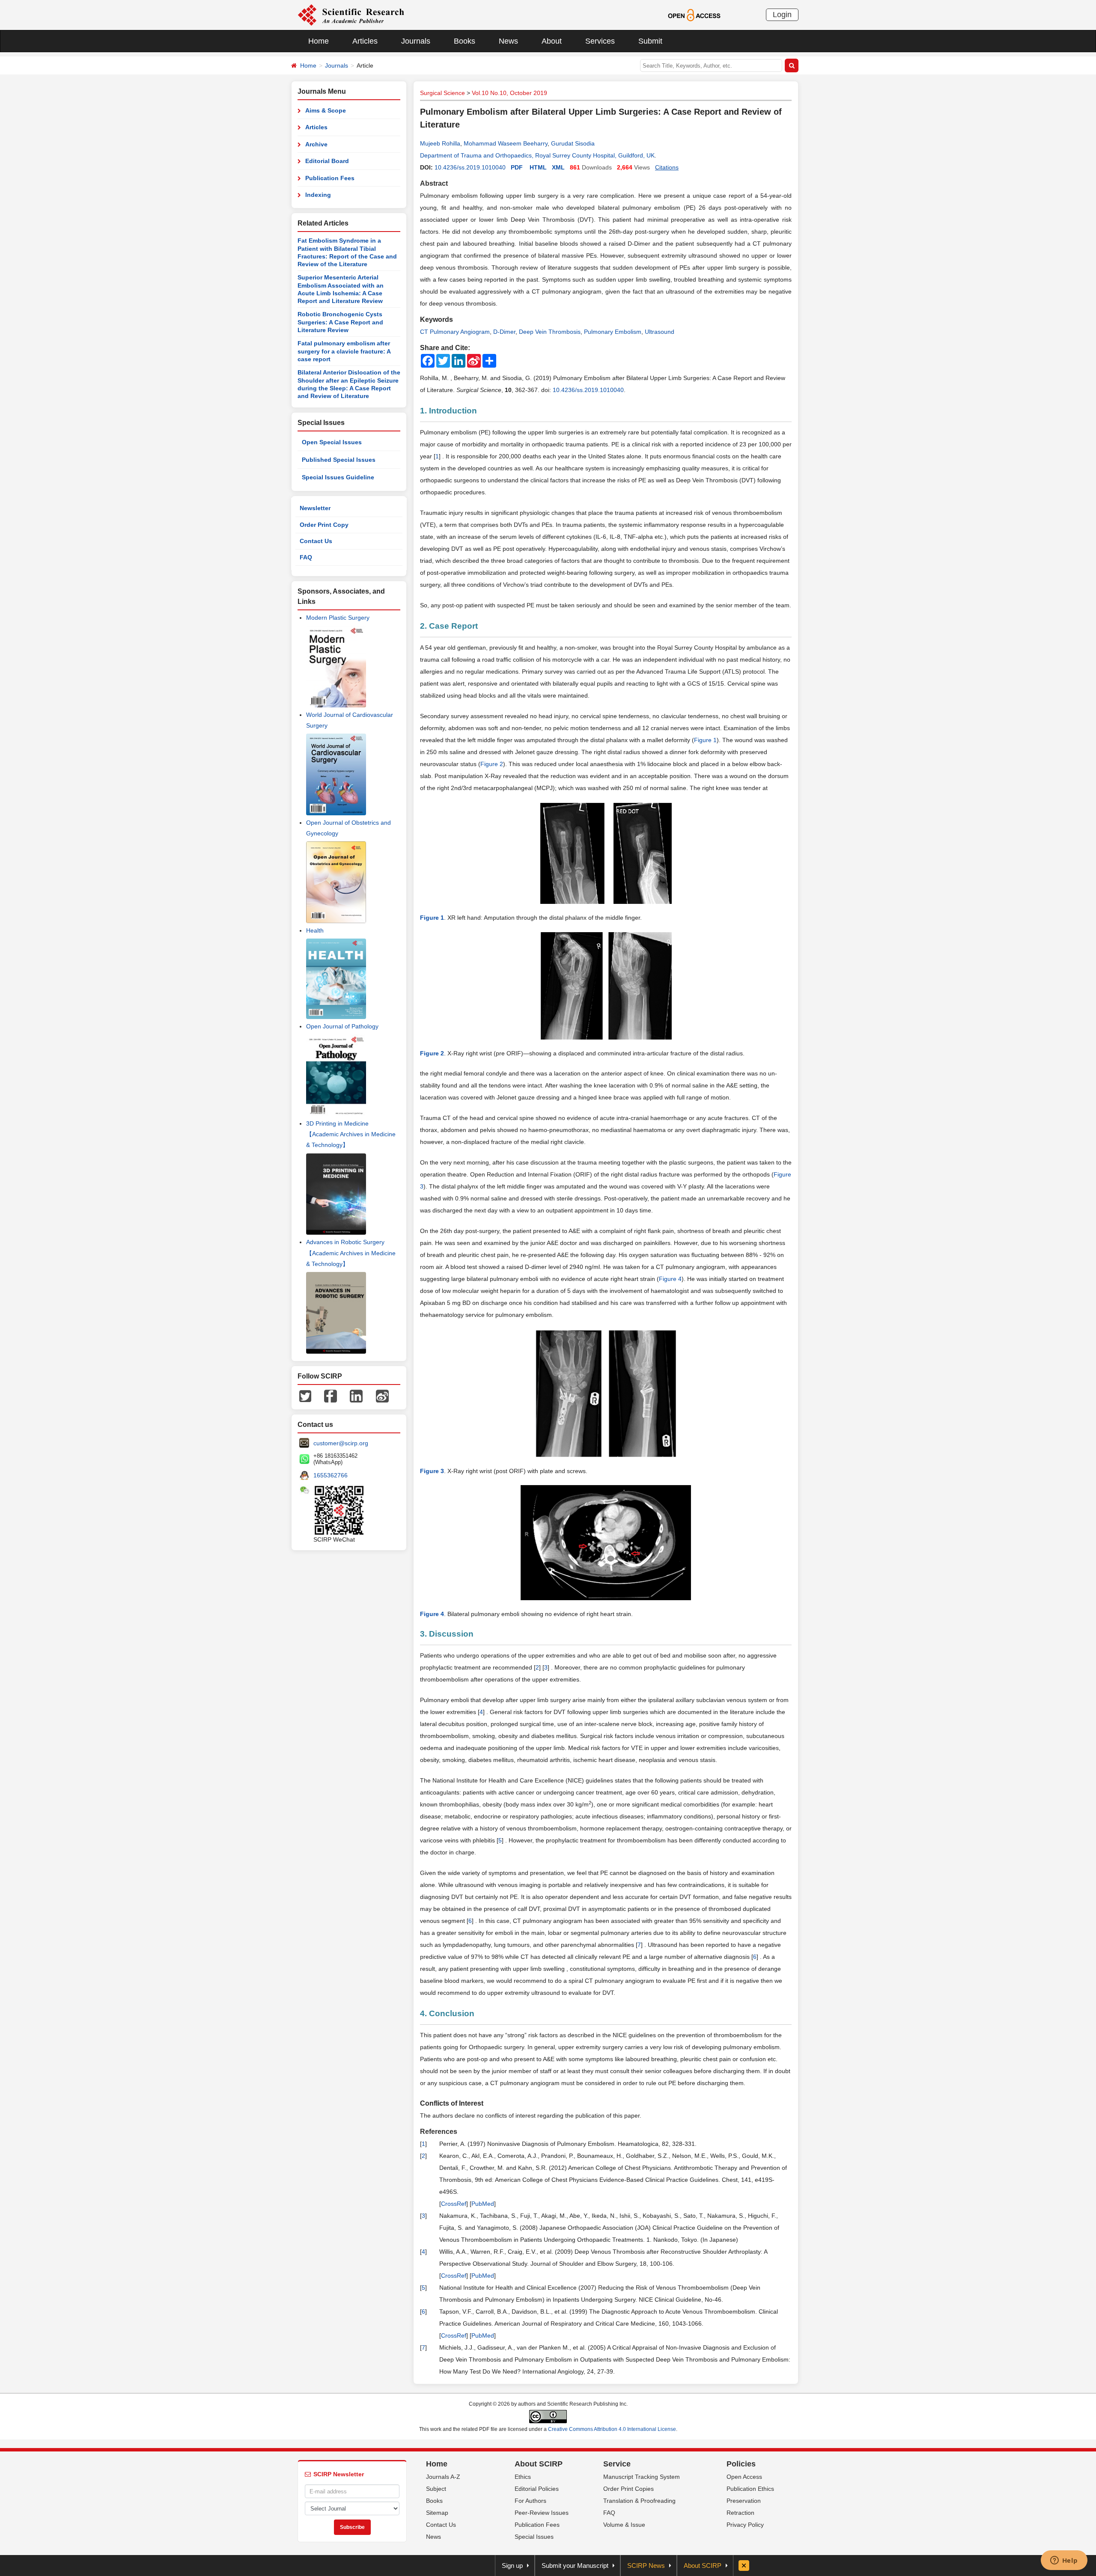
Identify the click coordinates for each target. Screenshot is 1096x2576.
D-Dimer (504, 332)
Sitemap (437, 2513)
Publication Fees (330, 178)
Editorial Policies (537, 2489)
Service (617, 2464)
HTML (538, 167)
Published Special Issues (339, 460)
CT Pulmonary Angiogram (455, 332)
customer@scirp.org (341, 1443)
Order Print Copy (324, 525)
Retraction (740, 2513)
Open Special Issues (332, 442)
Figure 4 (670, 1279)
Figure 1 (705, 740)
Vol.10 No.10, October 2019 (509, 93)
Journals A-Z (443, 2477)
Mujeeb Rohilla (440, 143)
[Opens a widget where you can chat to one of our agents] (1064, 2561)
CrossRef (454, 2204)
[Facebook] (331, 1395)
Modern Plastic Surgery (338, 618)
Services (600, 41)
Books (465, 41)
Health (315, 930)
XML (558, 167)
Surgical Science (442, 93)
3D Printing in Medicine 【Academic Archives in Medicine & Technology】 (351, 1134)
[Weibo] (382, 1395)
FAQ (306, 557)
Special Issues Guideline (338, 477)
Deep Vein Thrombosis (550, 332)
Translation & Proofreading (639, 2501)
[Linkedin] (356, 1395)
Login (782, 15)
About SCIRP (539, 2464)
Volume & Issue (624, 2525)
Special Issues (534, 2537)
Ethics (523, 2477)
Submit (650, 41)
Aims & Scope (326, 110)
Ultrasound (660, 332)
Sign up (512, 2566)
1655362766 (331, 1475)
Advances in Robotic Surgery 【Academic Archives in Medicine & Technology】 (351, 1253)
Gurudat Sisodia (573, 143)
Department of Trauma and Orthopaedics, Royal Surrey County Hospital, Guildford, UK (537, 155)
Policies (741, 2464)
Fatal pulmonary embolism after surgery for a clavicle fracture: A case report (344, 351)
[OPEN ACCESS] (694, 15)
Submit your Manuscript (575, 2566)
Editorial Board (327, 161)
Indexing (318, 195)
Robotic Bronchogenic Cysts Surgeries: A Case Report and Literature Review (340, 322)
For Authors (530, 2501)
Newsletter (315, 508)
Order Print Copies (628, 2489)
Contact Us (316, 541)
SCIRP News (646, 2566)
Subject (436, 2489)
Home (319, 41)
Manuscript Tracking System (642, 2477)
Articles (365, 41)
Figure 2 (492, 764)
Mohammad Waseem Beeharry (506, 143)
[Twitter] (305, 1395)
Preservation (744, 2501)
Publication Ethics (750, 2489)
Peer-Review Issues (542, 2513)
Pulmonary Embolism (613, 332)
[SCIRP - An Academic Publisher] (351, 15)
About (552, 41)
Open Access (744, 2477)
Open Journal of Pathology (342, 1026)
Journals (416, 41)
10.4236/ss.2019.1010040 (470, 167)
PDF (517, 167)
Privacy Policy (745, 2525)
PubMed (483, 2204)
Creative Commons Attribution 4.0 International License (612, 2429)
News (508, 41)
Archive (316, 144)
